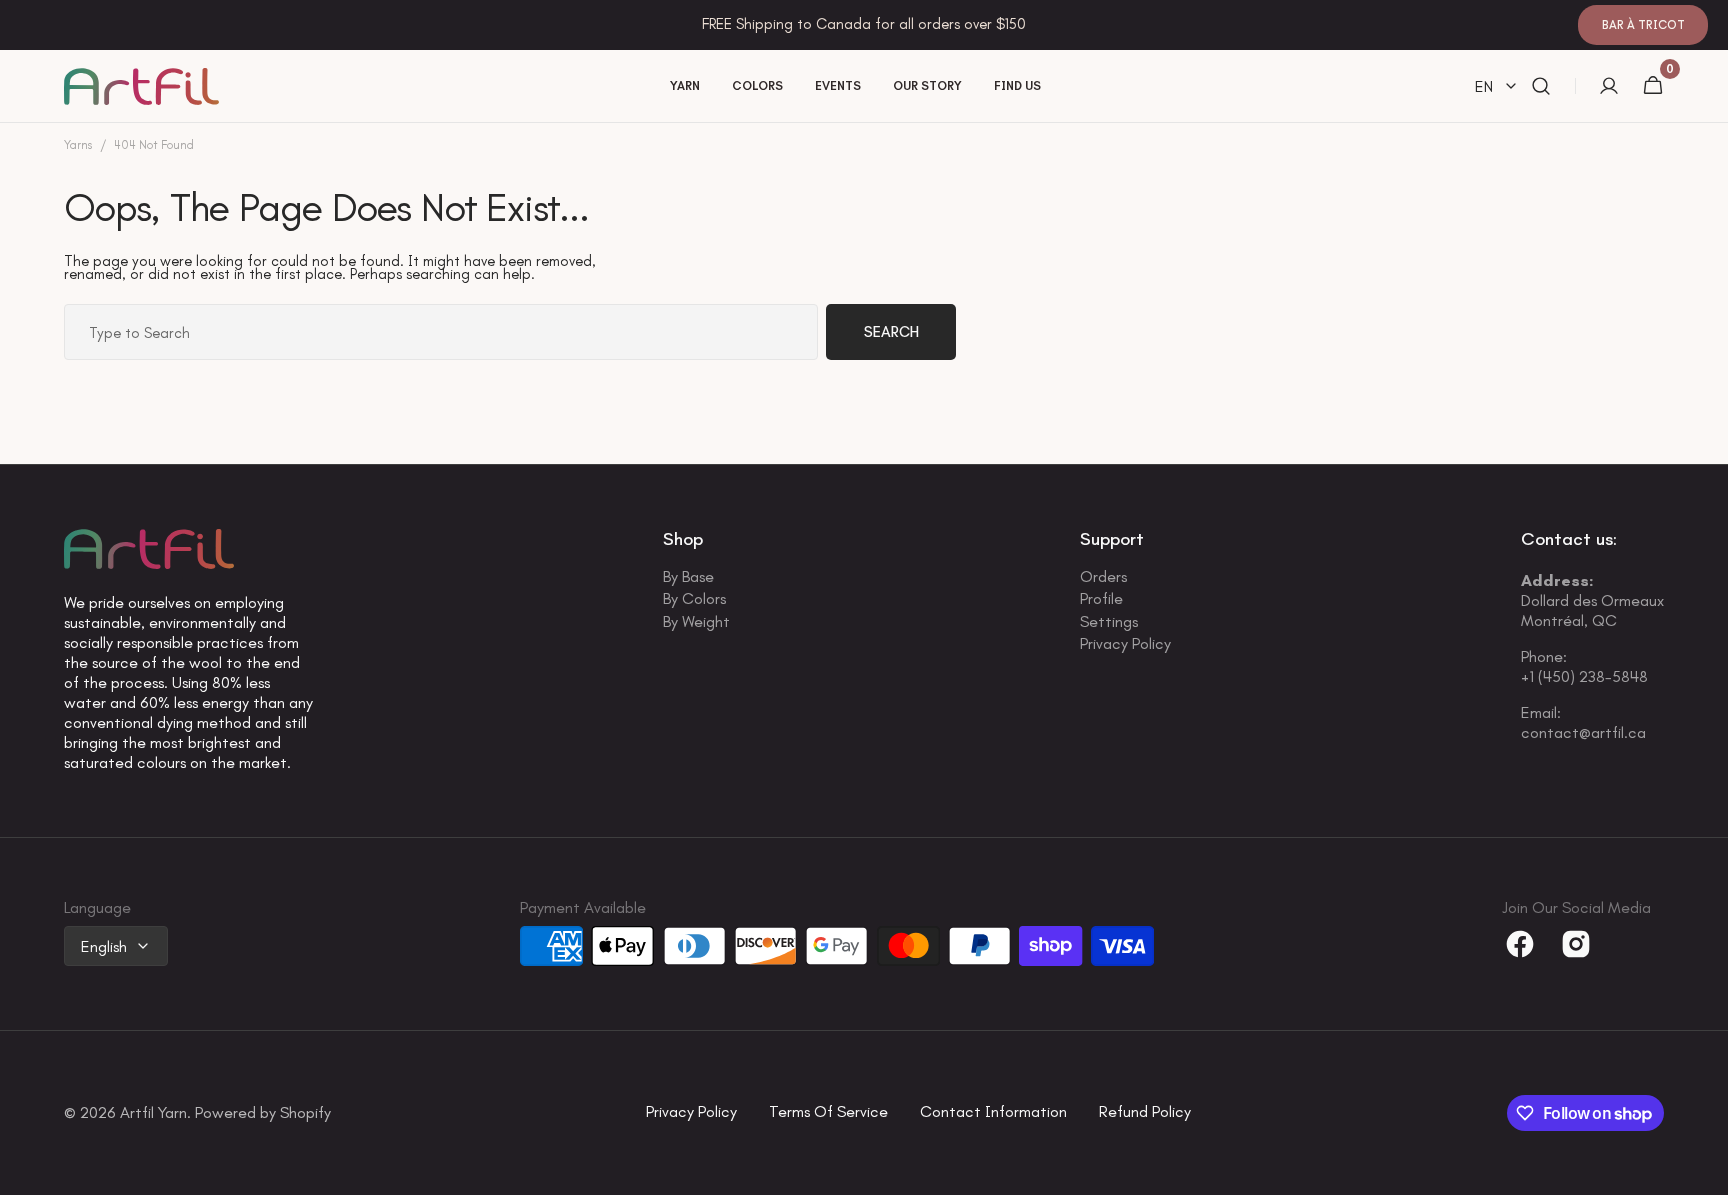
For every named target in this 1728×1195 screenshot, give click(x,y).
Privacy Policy (1125, 643)
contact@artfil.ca (1583, 732)
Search (891, 332)
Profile (1101, 598)
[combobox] (441, 332)
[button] (1541, 86)
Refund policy (1145, 1112)
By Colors (694, 598)
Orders (1103, 578)
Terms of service (828, 1112)
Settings (1109, 621)
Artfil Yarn (153, 1113)
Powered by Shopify (263, 1113)
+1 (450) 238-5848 (1584, 676)
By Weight (696, 621)
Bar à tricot (1643, 25)
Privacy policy (691, 1112)
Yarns (78, 145)
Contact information (993, 1112)
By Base (688, 578)
